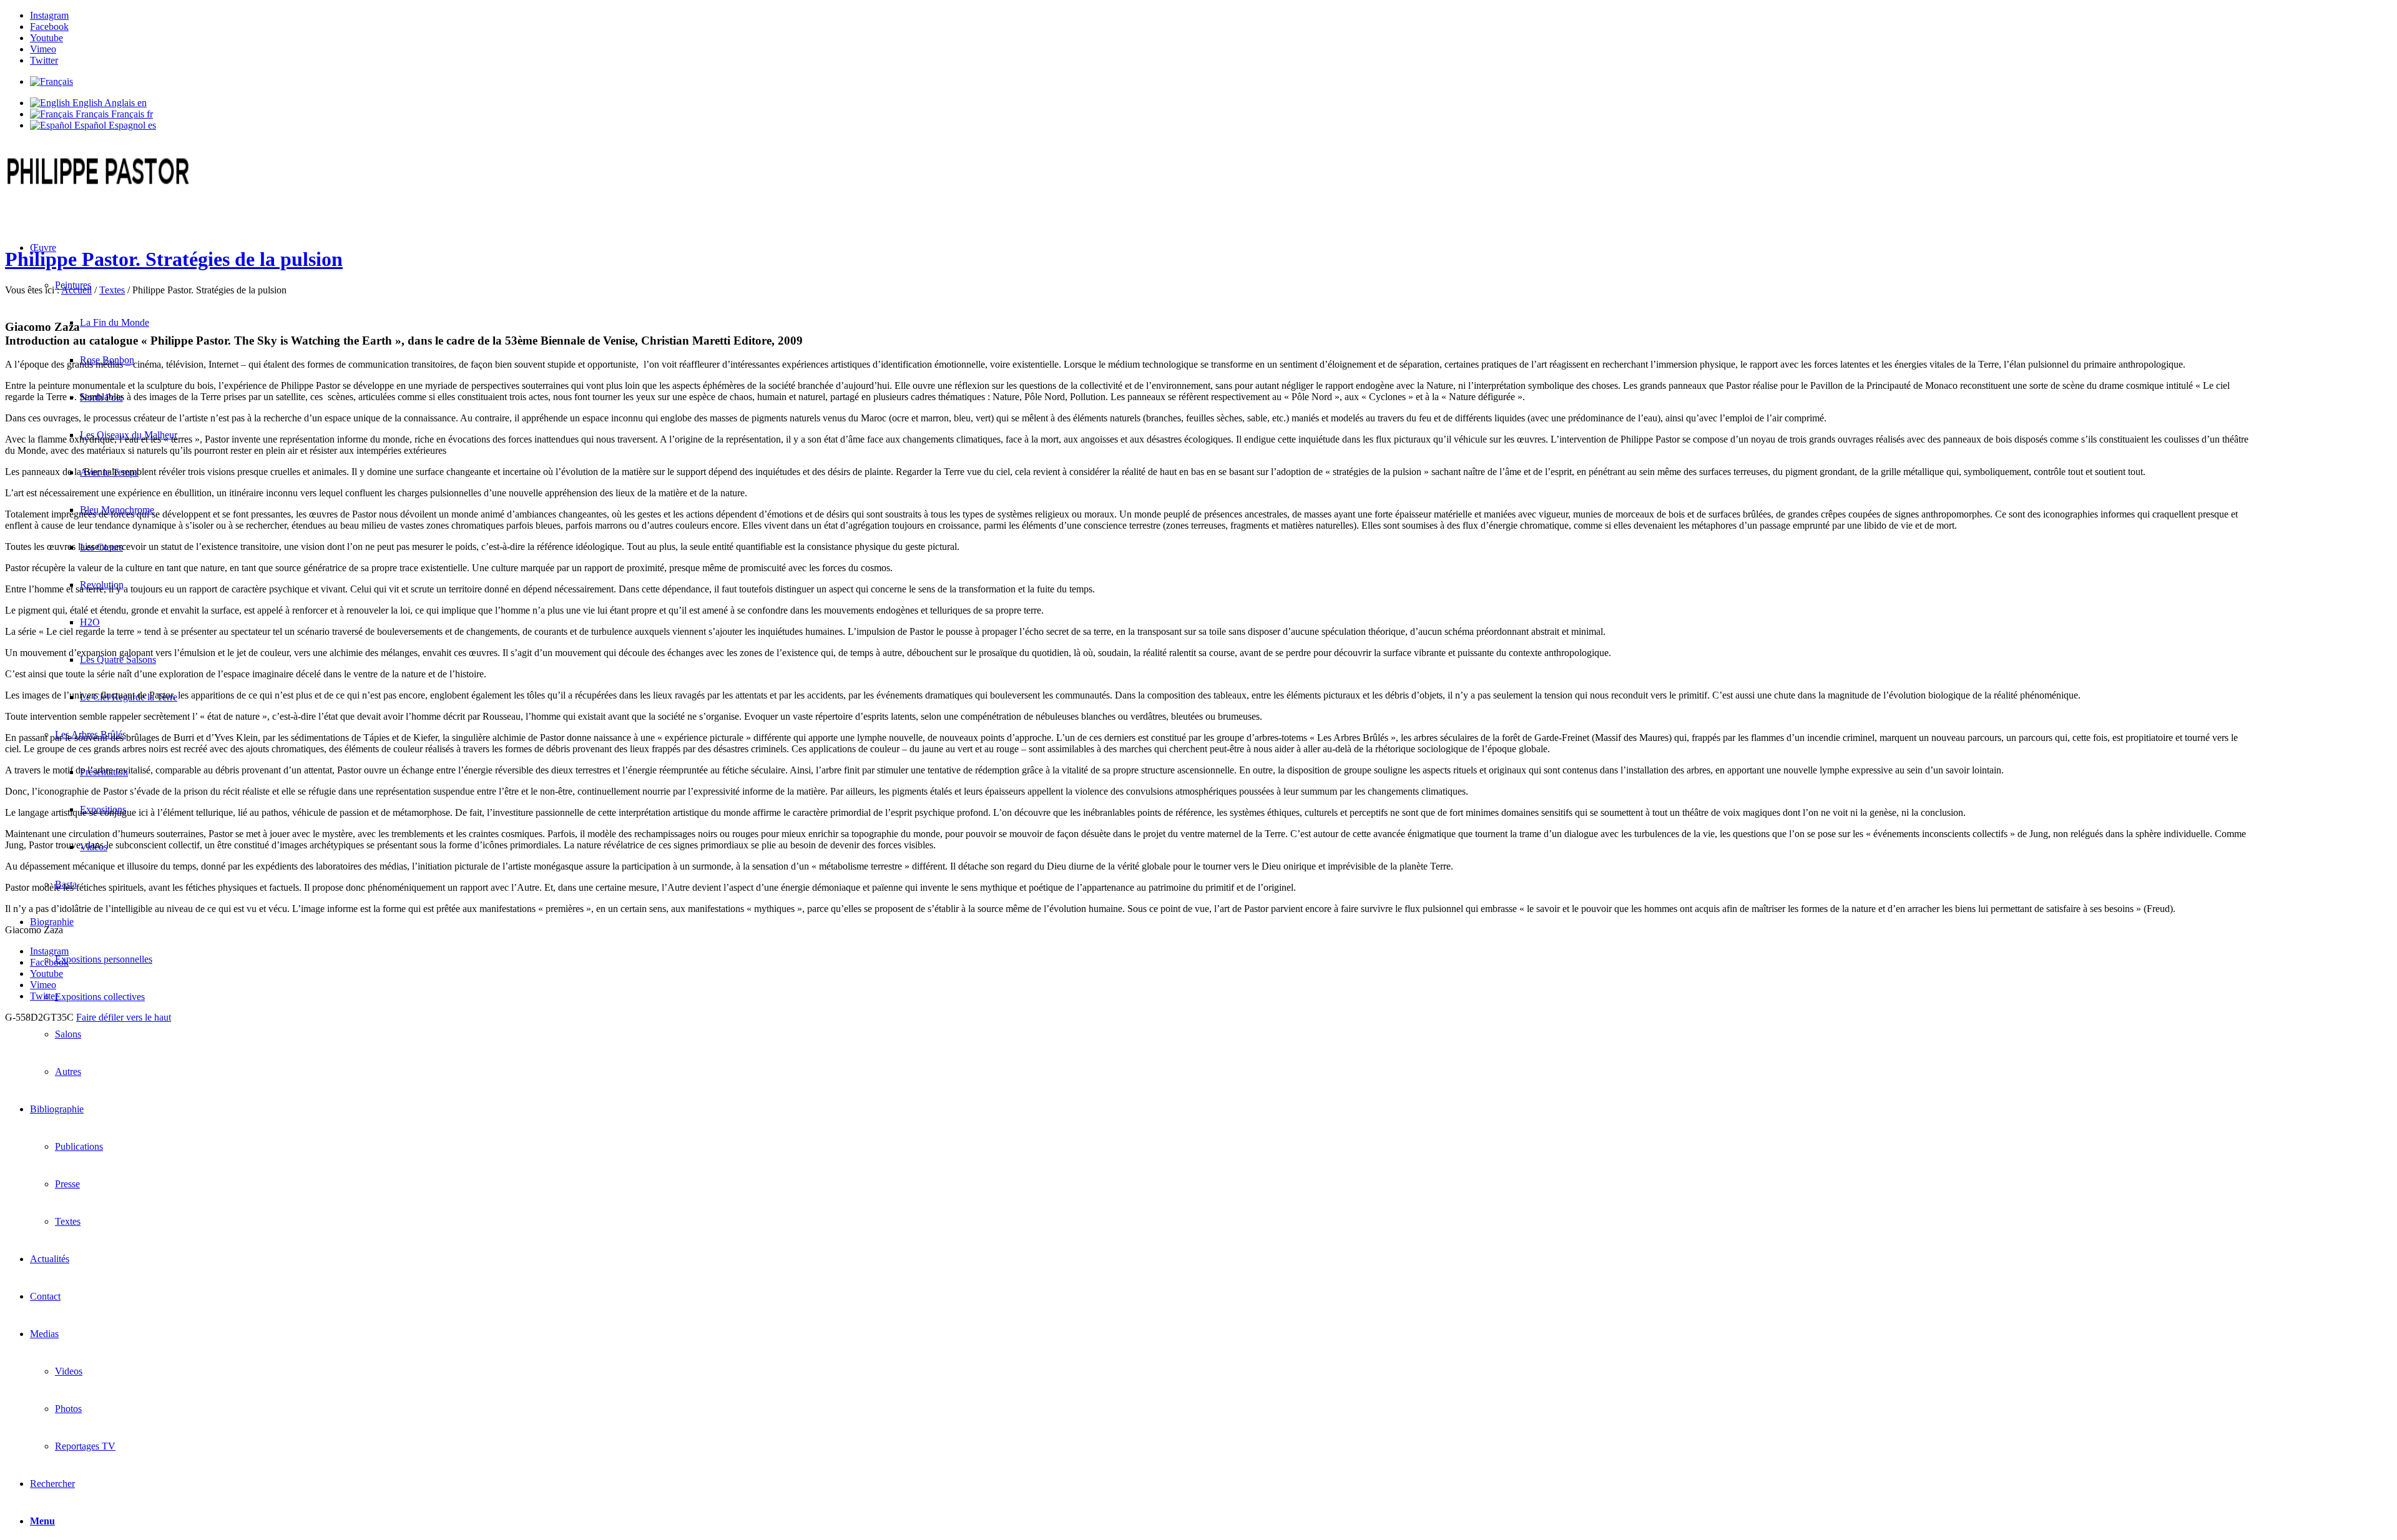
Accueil (76, 290)
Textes (112, 290)
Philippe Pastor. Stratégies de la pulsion (174, 259)
